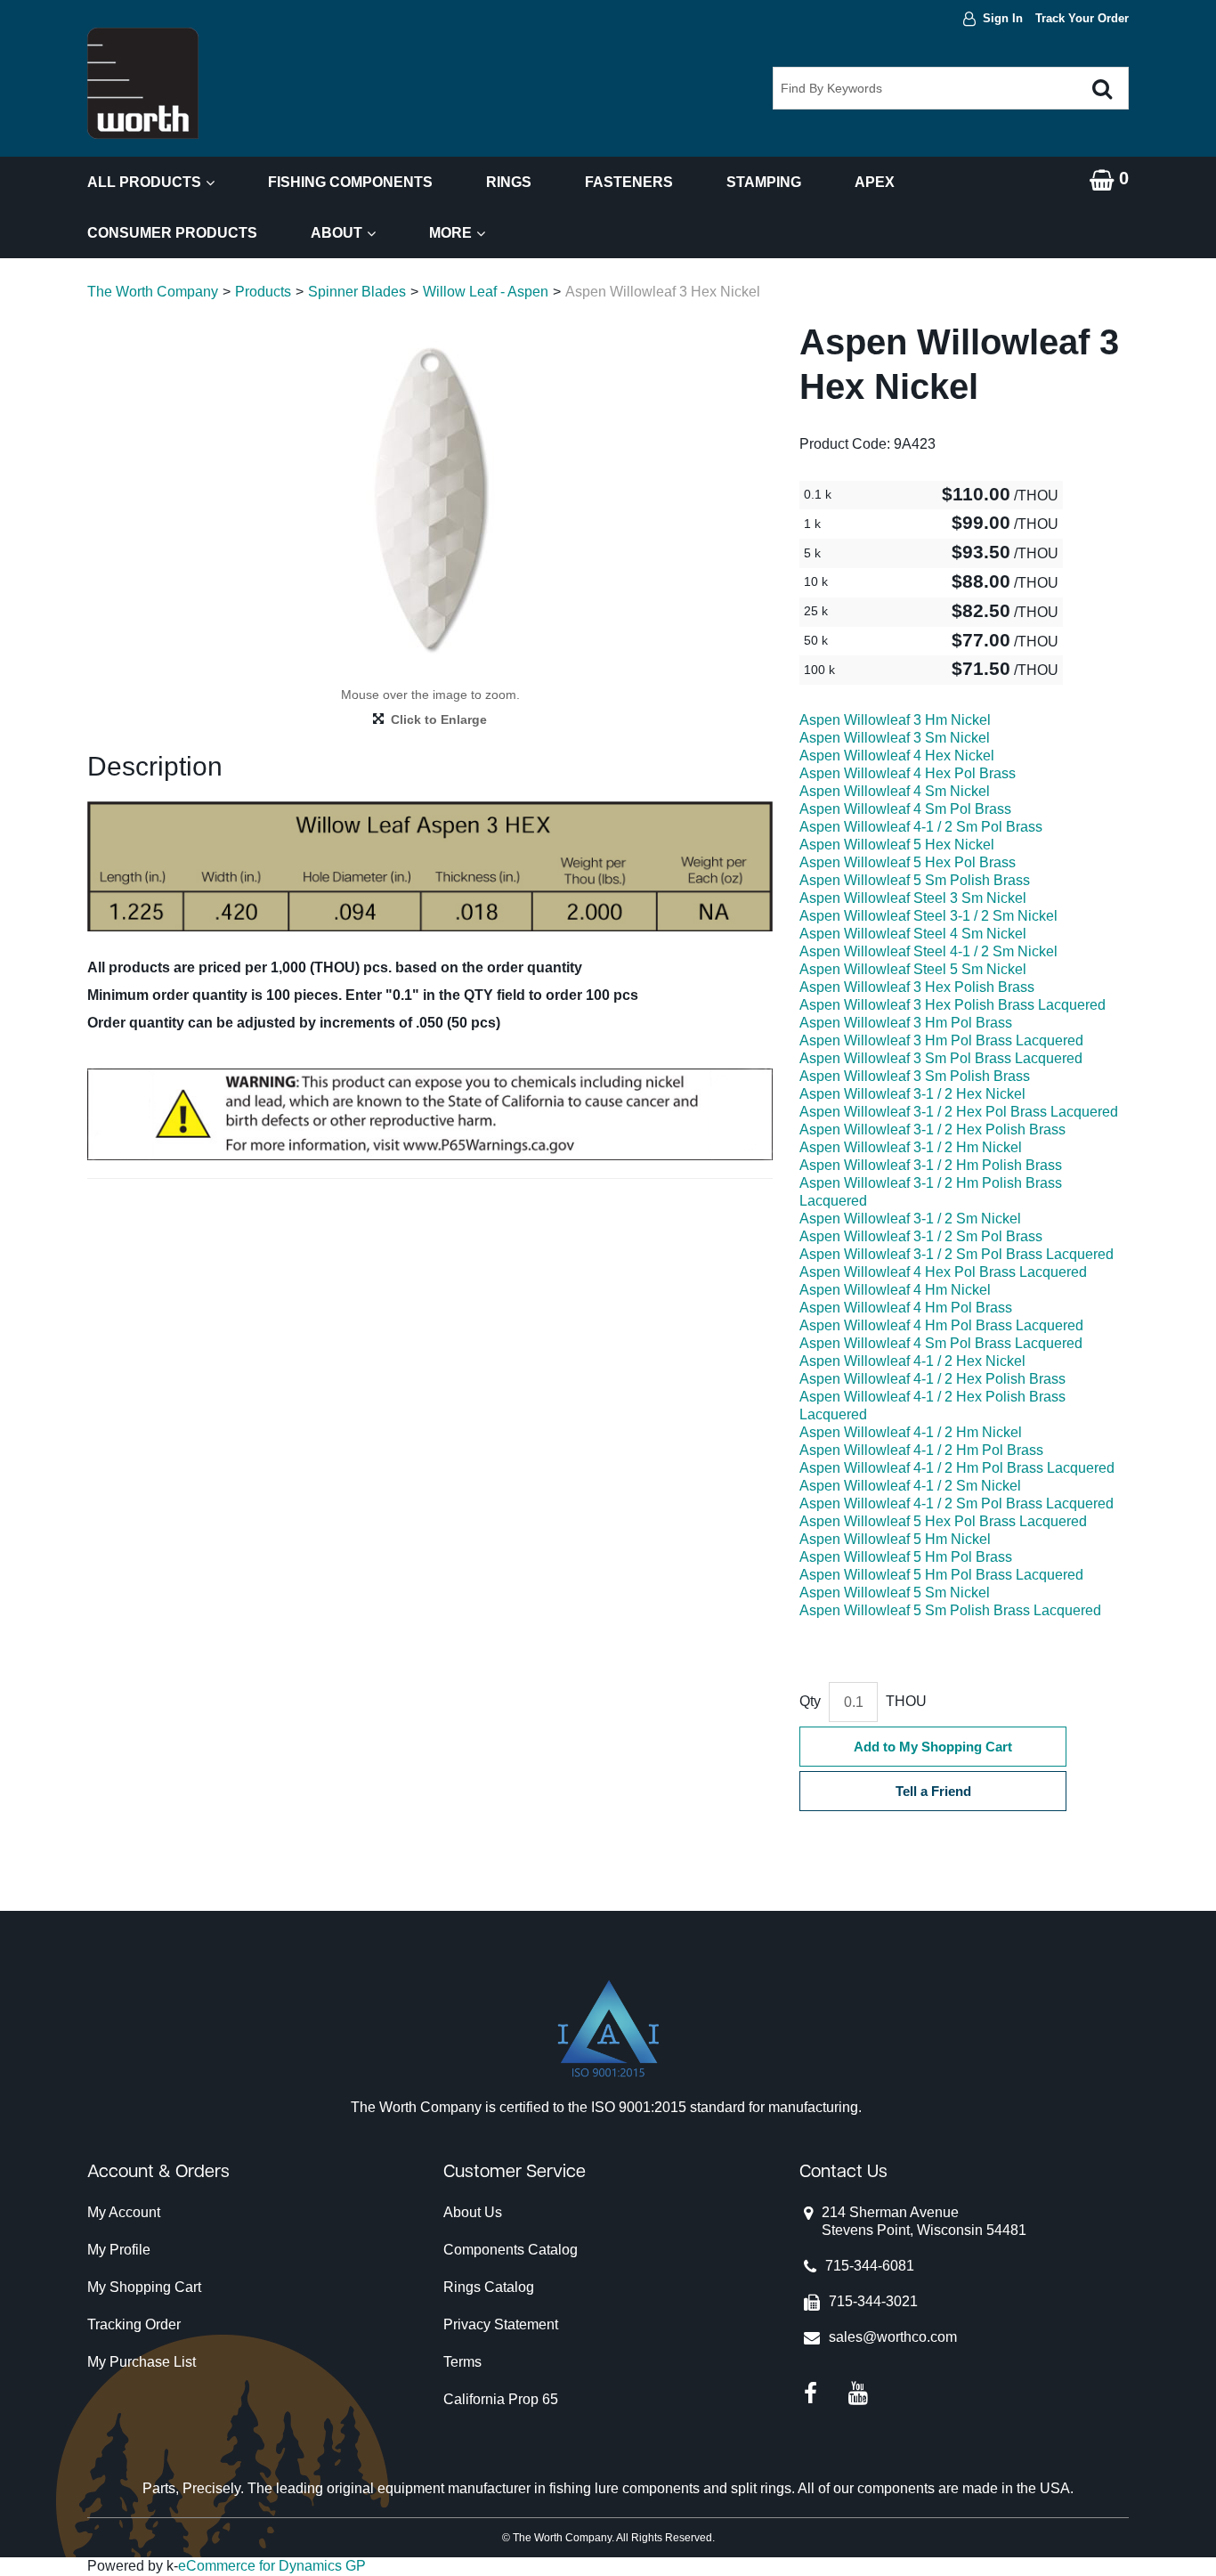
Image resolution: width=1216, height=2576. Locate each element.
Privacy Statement (501, 2324)
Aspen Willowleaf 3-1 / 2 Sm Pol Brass (921, 1236)
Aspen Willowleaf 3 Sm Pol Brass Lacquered (941, 1058)
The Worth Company (153, 292)
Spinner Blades (357, 292)
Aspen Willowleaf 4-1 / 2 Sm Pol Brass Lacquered (957, 1503)
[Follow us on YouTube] (858, 2392)
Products (263, 292)
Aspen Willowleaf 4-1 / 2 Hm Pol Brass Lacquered (957, 1468)
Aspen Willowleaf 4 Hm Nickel (895, 1290)
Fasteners (629, 182)
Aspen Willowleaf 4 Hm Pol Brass (906, 1308)
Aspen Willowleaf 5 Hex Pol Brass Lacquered (943, 1521)
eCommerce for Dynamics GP (272, 2566)
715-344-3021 (873, 2301)
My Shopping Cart (144, 2287)
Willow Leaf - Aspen (486, 292)
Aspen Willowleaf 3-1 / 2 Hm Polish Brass (931, 1165)
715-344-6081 (870, 2266)
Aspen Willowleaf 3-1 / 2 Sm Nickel (910, 1219)
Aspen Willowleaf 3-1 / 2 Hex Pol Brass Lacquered (959, 1112)
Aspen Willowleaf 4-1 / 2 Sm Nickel (910, 1486)
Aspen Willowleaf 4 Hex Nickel (897, 756)
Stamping (764, 182)
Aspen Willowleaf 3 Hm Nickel (895, 720)
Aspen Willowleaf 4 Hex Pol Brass (908, 773)
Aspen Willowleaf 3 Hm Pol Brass (906, 1023)
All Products (144, 182)
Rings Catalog (489, 2287)
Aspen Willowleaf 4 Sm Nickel (895, 791)
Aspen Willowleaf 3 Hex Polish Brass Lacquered (953, 1005)
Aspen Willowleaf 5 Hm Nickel (895, 1539)
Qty (810, 1701)
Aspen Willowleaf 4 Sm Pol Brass (905, 809)
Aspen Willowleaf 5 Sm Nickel (895, 1593)
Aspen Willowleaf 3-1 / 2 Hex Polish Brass (932, 1130)
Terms (462, 2362)
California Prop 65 (501, 2399)
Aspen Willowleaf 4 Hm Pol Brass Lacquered (941, 1325)
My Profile (119, 2250)
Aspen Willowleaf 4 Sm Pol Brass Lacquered (941, 1343)
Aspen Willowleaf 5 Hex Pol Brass (908, 862)
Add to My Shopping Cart (933, 1747)
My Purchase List (142, 2362)
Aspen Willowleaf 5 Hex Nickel (897, 845)
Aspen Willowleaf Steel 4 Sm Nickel (913, 934)
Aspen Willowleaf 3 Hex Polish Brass (917, 987)
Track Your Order (1082, 18)
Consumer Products (172, 233)
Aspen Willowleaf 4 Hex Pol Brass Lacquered (943, 1272)
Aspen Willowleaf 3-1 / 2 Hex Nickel (912, 1094)
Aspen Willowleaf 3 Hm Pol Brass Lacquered (941, 1040)
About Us (473, 2212)
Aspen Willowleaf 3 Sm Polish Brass (915, 1076)
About (336, 233)
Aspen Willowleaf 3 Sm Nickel (895, 738)
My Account (124, 2212)
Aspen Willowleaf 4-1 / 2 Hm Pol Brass (921, 1450)
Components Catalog (511, 2250)
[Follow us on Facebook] (811, 2392)
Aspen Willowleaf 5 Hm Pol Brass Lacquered (941, 1575)
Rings (509, 182)
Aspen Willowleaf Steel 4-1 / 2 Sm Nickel (928, 951)
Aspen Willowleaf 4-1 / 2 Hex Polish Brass (932, 1379)
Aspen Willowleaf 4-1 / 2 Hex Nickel (912, 1361)
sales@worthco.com (893, 2337)
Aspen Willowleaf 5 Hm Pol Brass (906, 1557)
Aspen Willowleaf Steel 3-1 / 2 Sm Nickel (928, 916)
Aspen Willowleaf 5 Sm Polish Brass (915, 880)
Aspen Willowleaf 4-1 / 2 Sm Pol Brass (921, 827)
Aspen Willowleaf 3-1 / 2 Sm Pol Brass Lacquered (957, 1254)
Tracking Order (134, 2324)
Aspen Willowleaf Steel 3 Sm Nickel (913, 898)
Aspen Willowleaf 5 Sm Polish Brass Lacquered (950, 1610)
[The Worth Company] (143, 83)
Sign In (1003, 18)
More (450, 233)
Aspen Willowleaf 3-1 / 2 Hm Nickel (911, 1147)
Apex (875, 182)
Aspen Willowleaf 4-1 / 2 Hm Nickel (911, 1432)
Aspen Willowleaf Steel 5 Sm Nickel (913, 969)
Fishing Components (350, 182)
